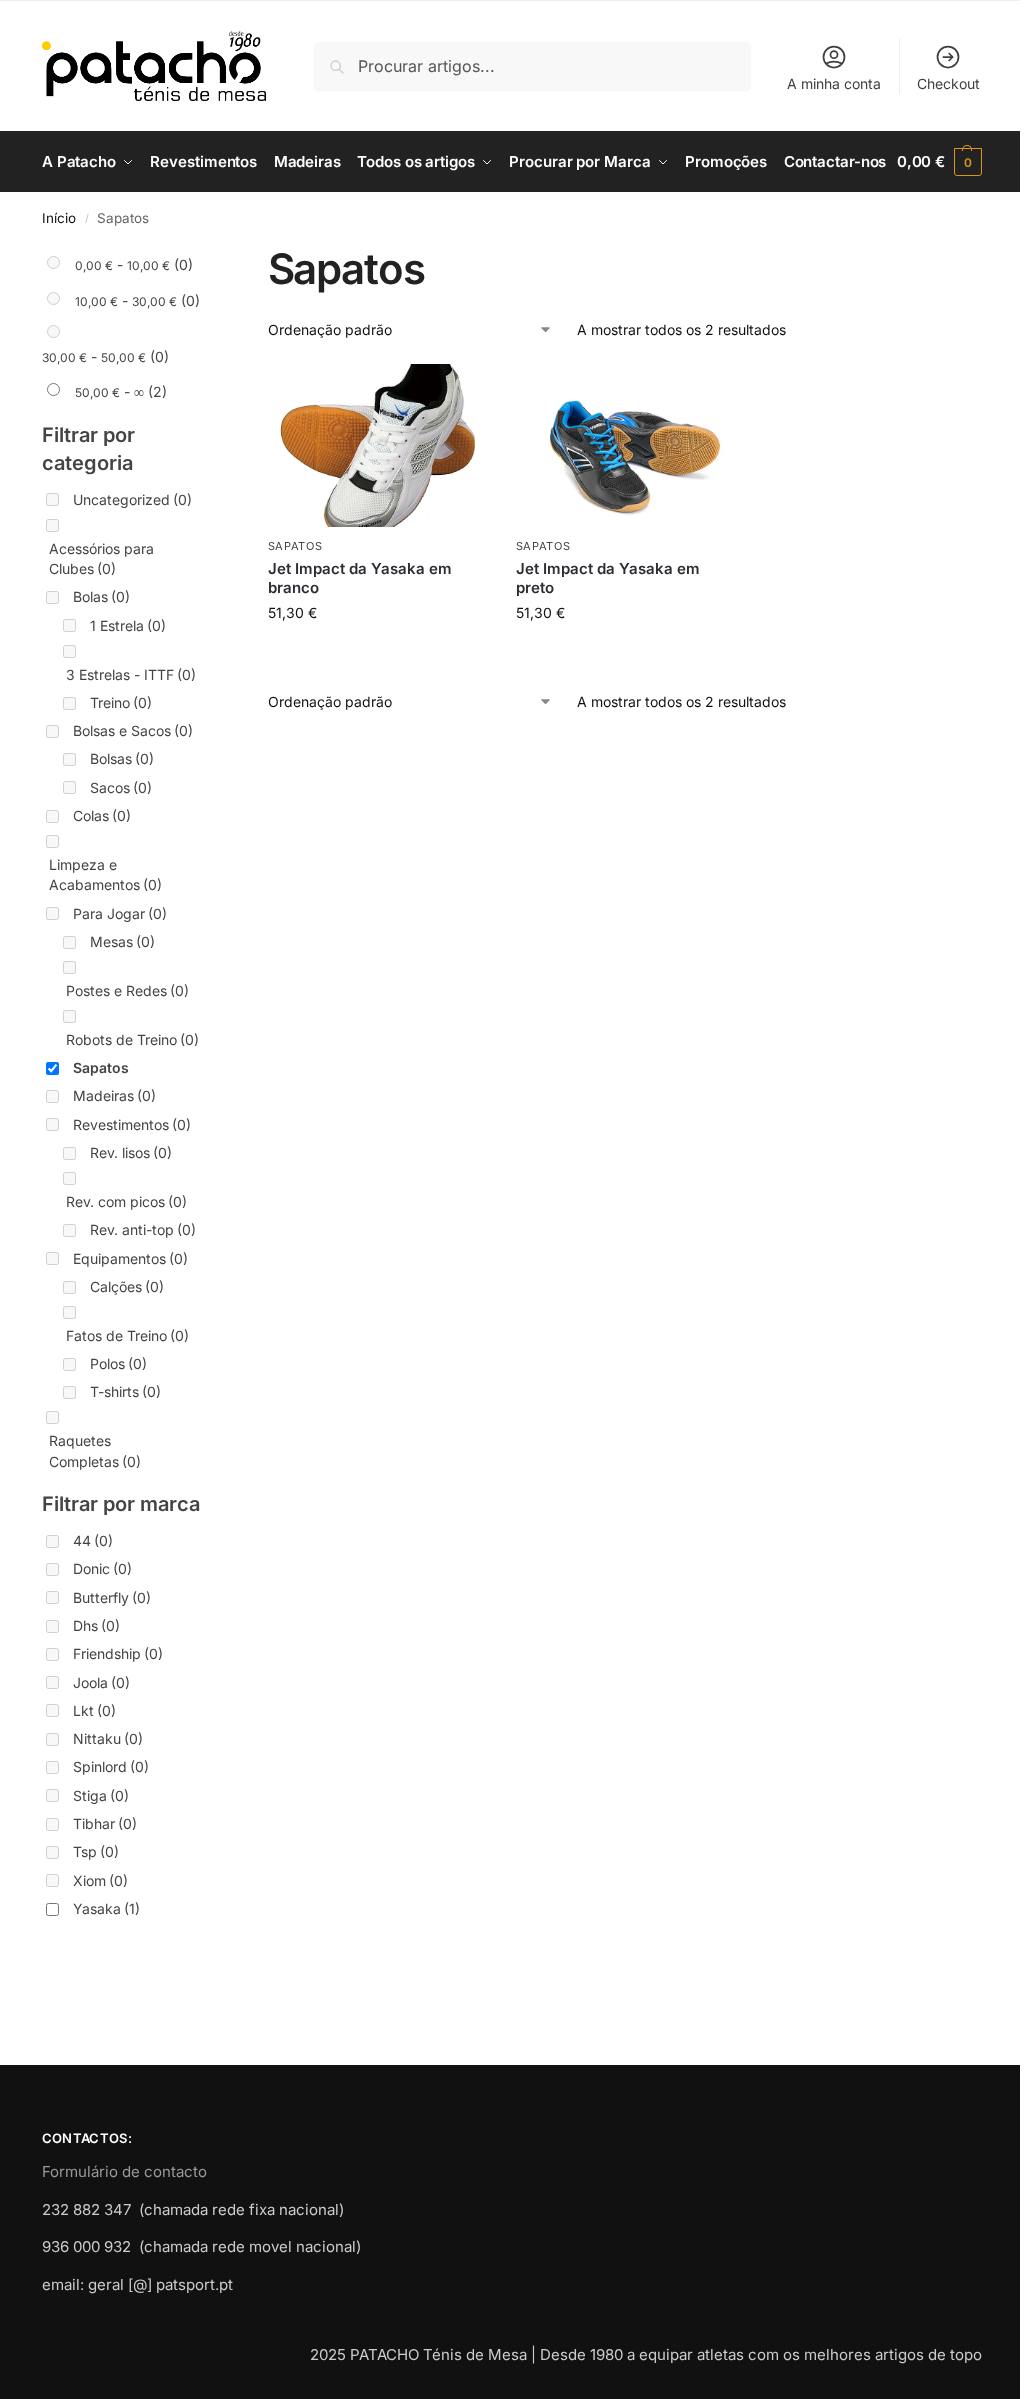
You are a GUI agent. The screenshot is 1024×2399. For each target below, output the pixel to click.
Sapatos (295, 546)
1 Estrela (128, 625)
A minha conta (834, 83)
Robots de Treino (132, 1039)
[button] (939, 162)
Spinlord (111, 1766)
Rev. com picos (126, 1201)
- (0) (134, 264)
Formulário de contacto (124, 2171)
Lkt (94, 1710)
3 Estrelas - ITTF (131, 674)
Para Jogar (120, 913)
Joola (101, 1682)
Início (59, 218)
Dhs (96, 1625)
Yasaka (106, 1908)
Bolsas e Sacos (133, 730)
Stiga (101, 1795)
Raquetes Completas (95, 1450)
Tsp (96, 1851)
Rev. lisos (131, 1152)
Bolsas (122, 758)
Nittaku (108, 1738)
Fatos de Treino (127, 1335)
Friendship (118, 1653)
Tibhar (105, 1823)
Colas (102, 815)
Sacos (121, 787)
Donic (102, 1568)
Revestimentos (132, 1124)
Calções (127, 1286)
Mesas (122, 941)
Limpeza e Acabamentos (105, 874)
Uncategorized (132, 499)
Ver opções (377, 654)
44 (93, 1540)
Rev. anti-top (143, 1229)
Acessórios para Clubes (101, 558)
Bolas (101, 596)
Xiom (100, 1880)
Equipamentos (130, 1258)
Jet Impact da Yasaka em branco (360, 578)
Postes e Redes (127, 990)
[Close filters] (208, 256)
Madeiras (114, 1095)
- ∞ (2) (121, 391)
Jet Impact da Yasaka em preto (608, 578)
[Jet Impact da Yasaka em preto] (625, 445)
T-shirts (125, 1391)
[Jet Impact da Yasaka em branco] (377, 445)
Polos (118, 1363)
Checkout (948, 83)
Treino (121, 702)
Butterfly (112, 1597)
